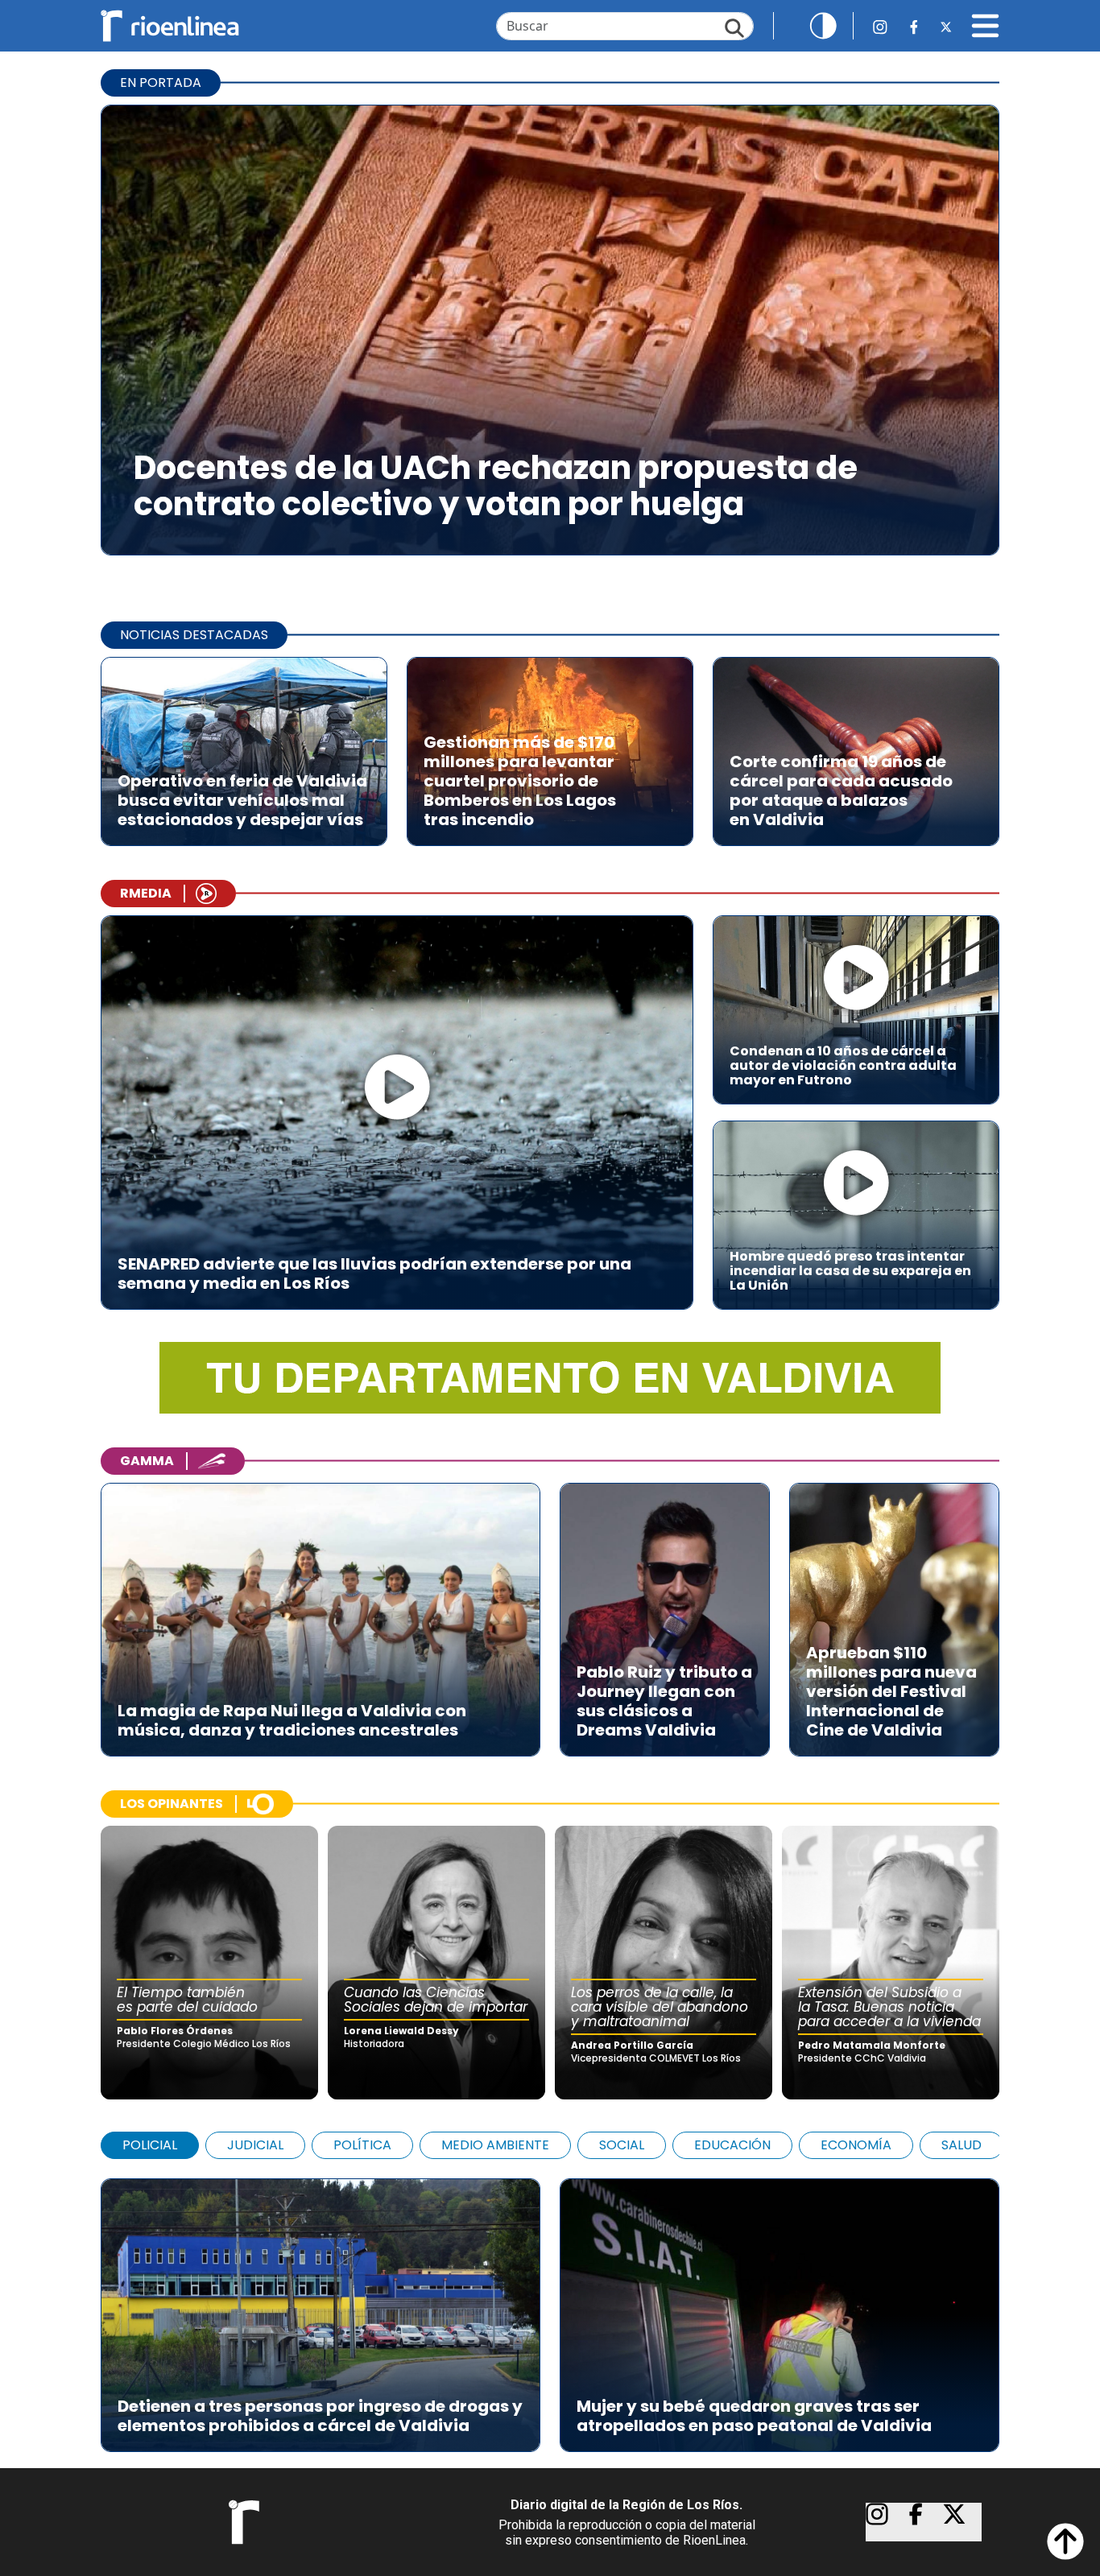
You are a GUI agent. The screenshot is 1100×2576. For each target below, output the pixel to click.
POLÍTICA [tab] (362, 2145)
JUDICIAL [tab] (255, 2145)
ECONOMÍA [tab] (856, 2145)
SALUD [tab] (961, 2145)
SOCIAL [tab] (622, 2145)
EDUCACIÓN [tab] (732, 2145)
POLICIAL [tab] (150, 2145)
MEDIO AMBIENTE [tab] (495, 2145)
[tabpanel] (550, 2307)
